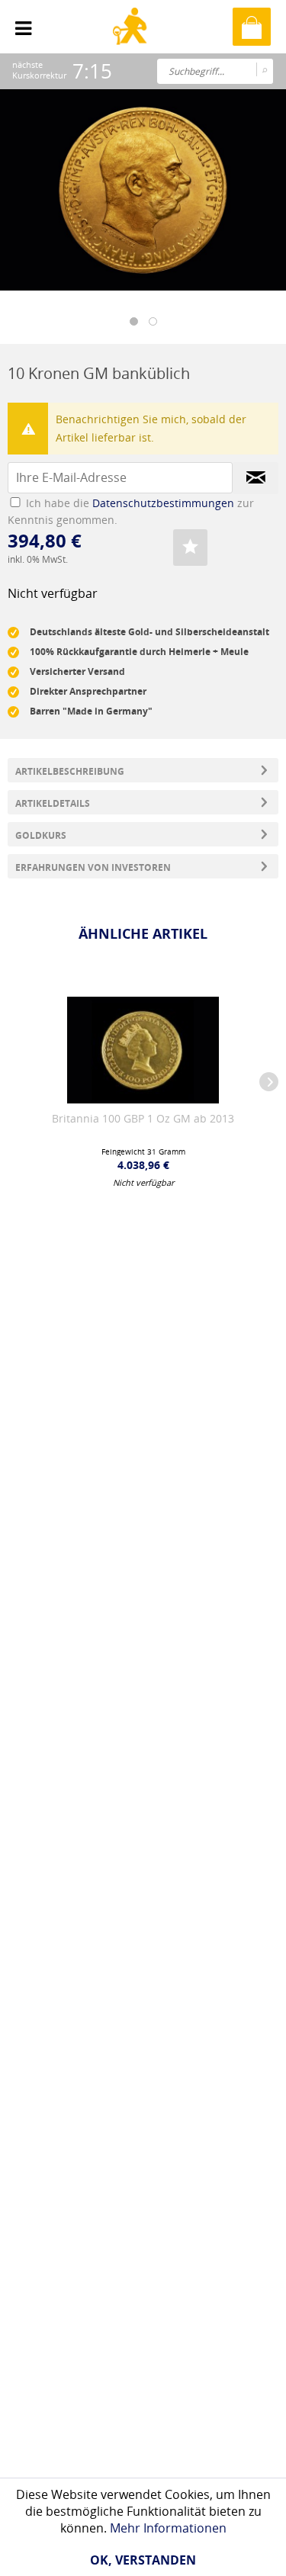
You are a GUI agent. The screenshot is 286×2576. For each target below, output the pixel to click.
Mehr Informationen (168, 2528)
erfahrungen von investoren (93, 867)
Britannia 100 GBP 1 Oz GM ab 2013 (143, 1118)
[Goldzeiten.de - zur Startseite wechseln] (132, 39)
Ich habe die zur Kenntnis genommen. (131, 511)
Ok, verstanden (143, 2560)
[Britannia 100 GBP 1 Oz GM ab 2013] (143, 1050)
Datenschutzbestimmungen (163, 503)
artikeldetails (53, 803)
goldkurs (41, 835)
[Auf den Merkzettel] (190, 548)
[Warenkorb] (252, 27)
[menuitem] (23, 23)
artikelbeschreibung (70, 771)
